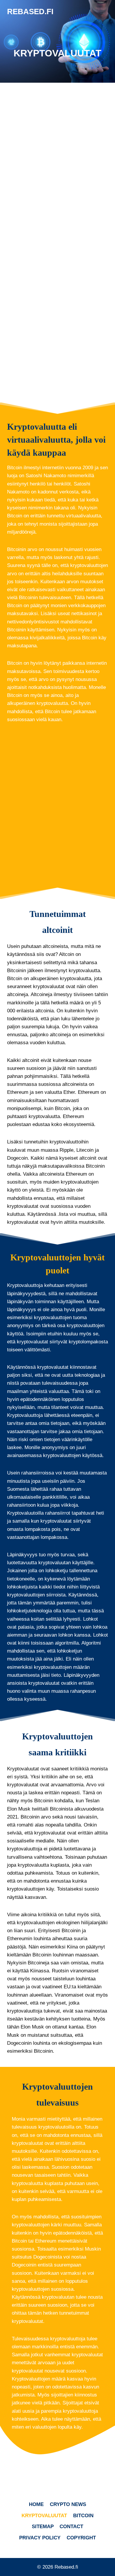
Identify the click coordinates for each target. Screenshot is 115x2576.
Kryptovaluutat (44, 2516)
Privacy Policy (40, 2538)
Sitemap (43, 2527)
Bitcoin (83, 2516)
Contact (71, 2527)
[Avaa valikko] (102, 12)
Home (36, 2504)
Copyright (81, 2538)
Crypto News (68, 2504)
